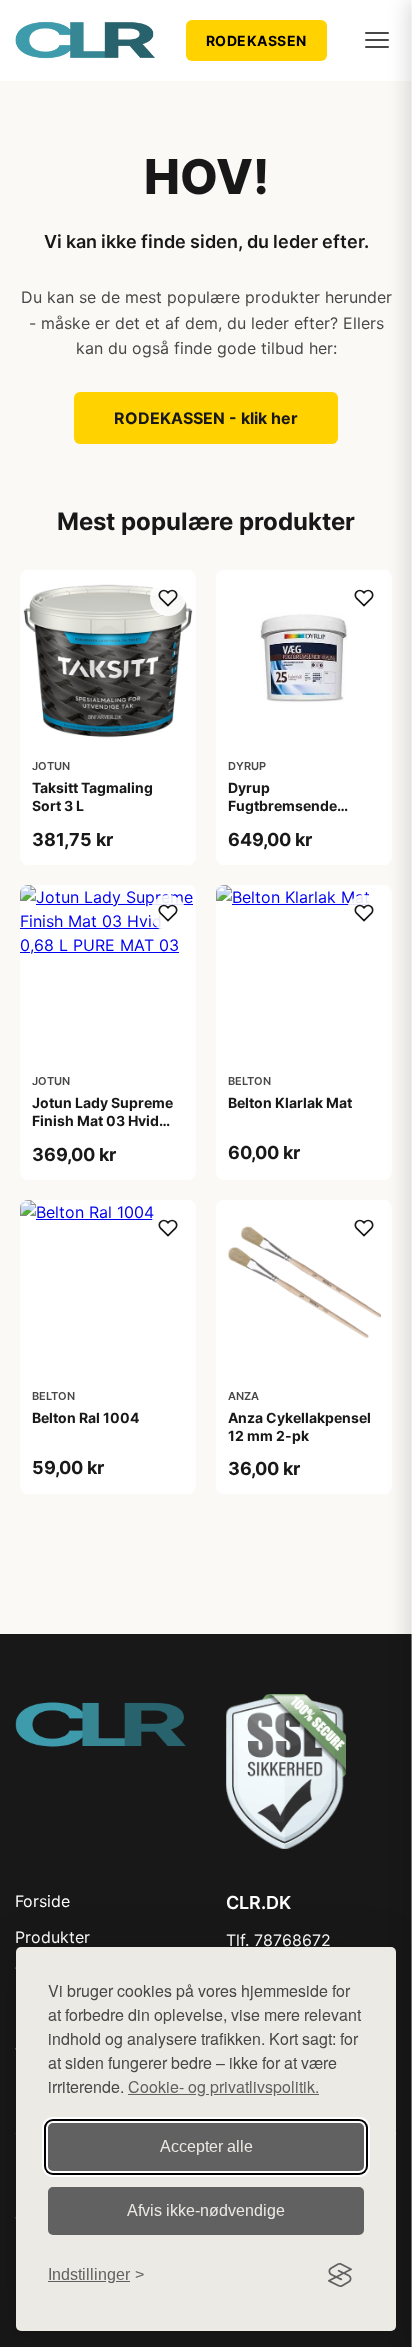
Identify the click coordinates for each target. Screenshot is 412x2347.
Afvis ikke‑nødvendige (206, 2210)
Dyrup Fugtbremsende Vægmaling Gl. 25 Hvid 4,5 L (288, 815)
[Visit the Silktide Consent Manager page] (340, 2275)
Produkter (52, 1937)
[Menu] (377, 40)
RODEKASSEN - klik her (206, 418)
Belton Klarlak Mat (290, 1102)
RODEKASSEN (256, 40)
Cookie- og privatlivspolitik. (223, 2086)
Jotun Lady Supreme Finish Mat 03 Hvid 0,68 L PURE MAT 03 (102, 1120)
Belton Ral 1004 (85, 1417)
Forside (42, 1901)
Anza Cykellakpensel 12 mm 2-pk (299, 1426)
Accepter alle (206, 2146)
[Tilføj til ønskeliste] (168, 598)
